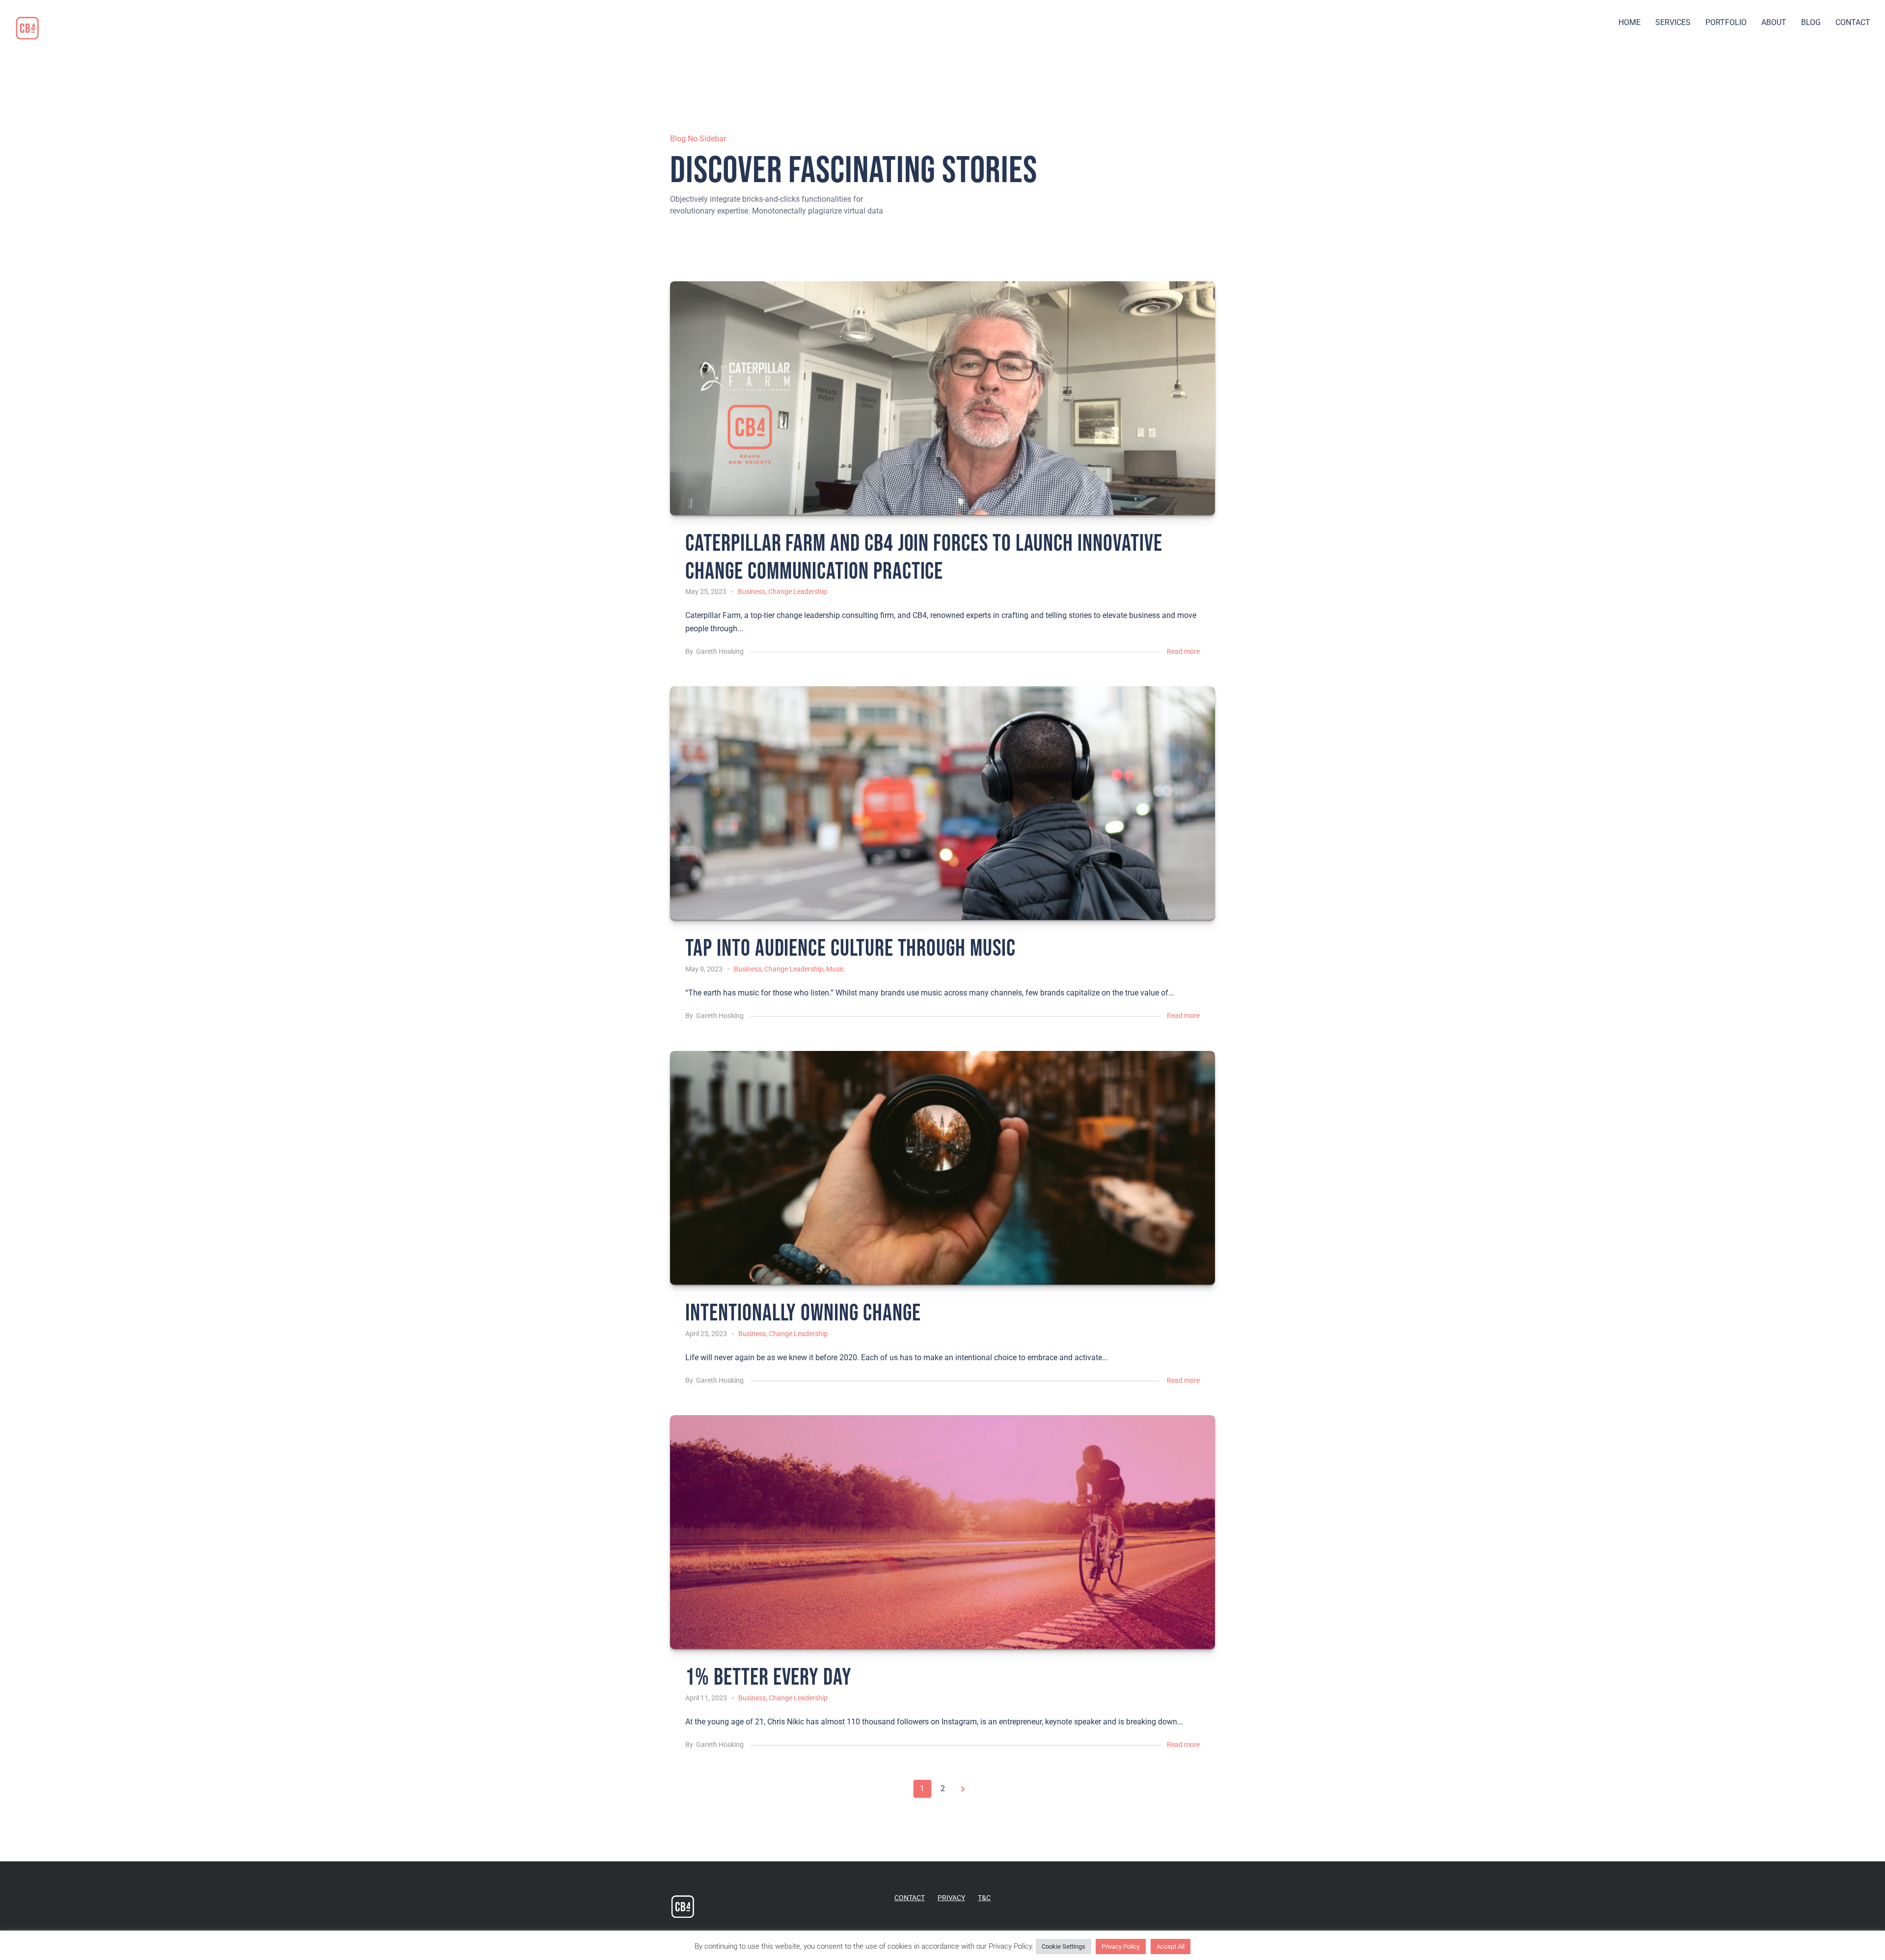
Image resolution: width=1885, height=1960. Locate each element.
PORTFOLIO (1726, 22)
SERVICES (1673, 22)
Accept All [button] (1171, 1947)
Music (835, 969)
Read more (1183, 651)
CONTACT (1853, 22)
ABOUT (1774, 22)
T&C (984, 1898)
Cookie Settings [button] (1064, 1947)
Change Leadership (798, 591)
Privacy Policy (1121, 1947)
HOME (1629, 22)
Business (752, 591)
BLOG (1811, 22)
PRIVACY (951, 1898)
